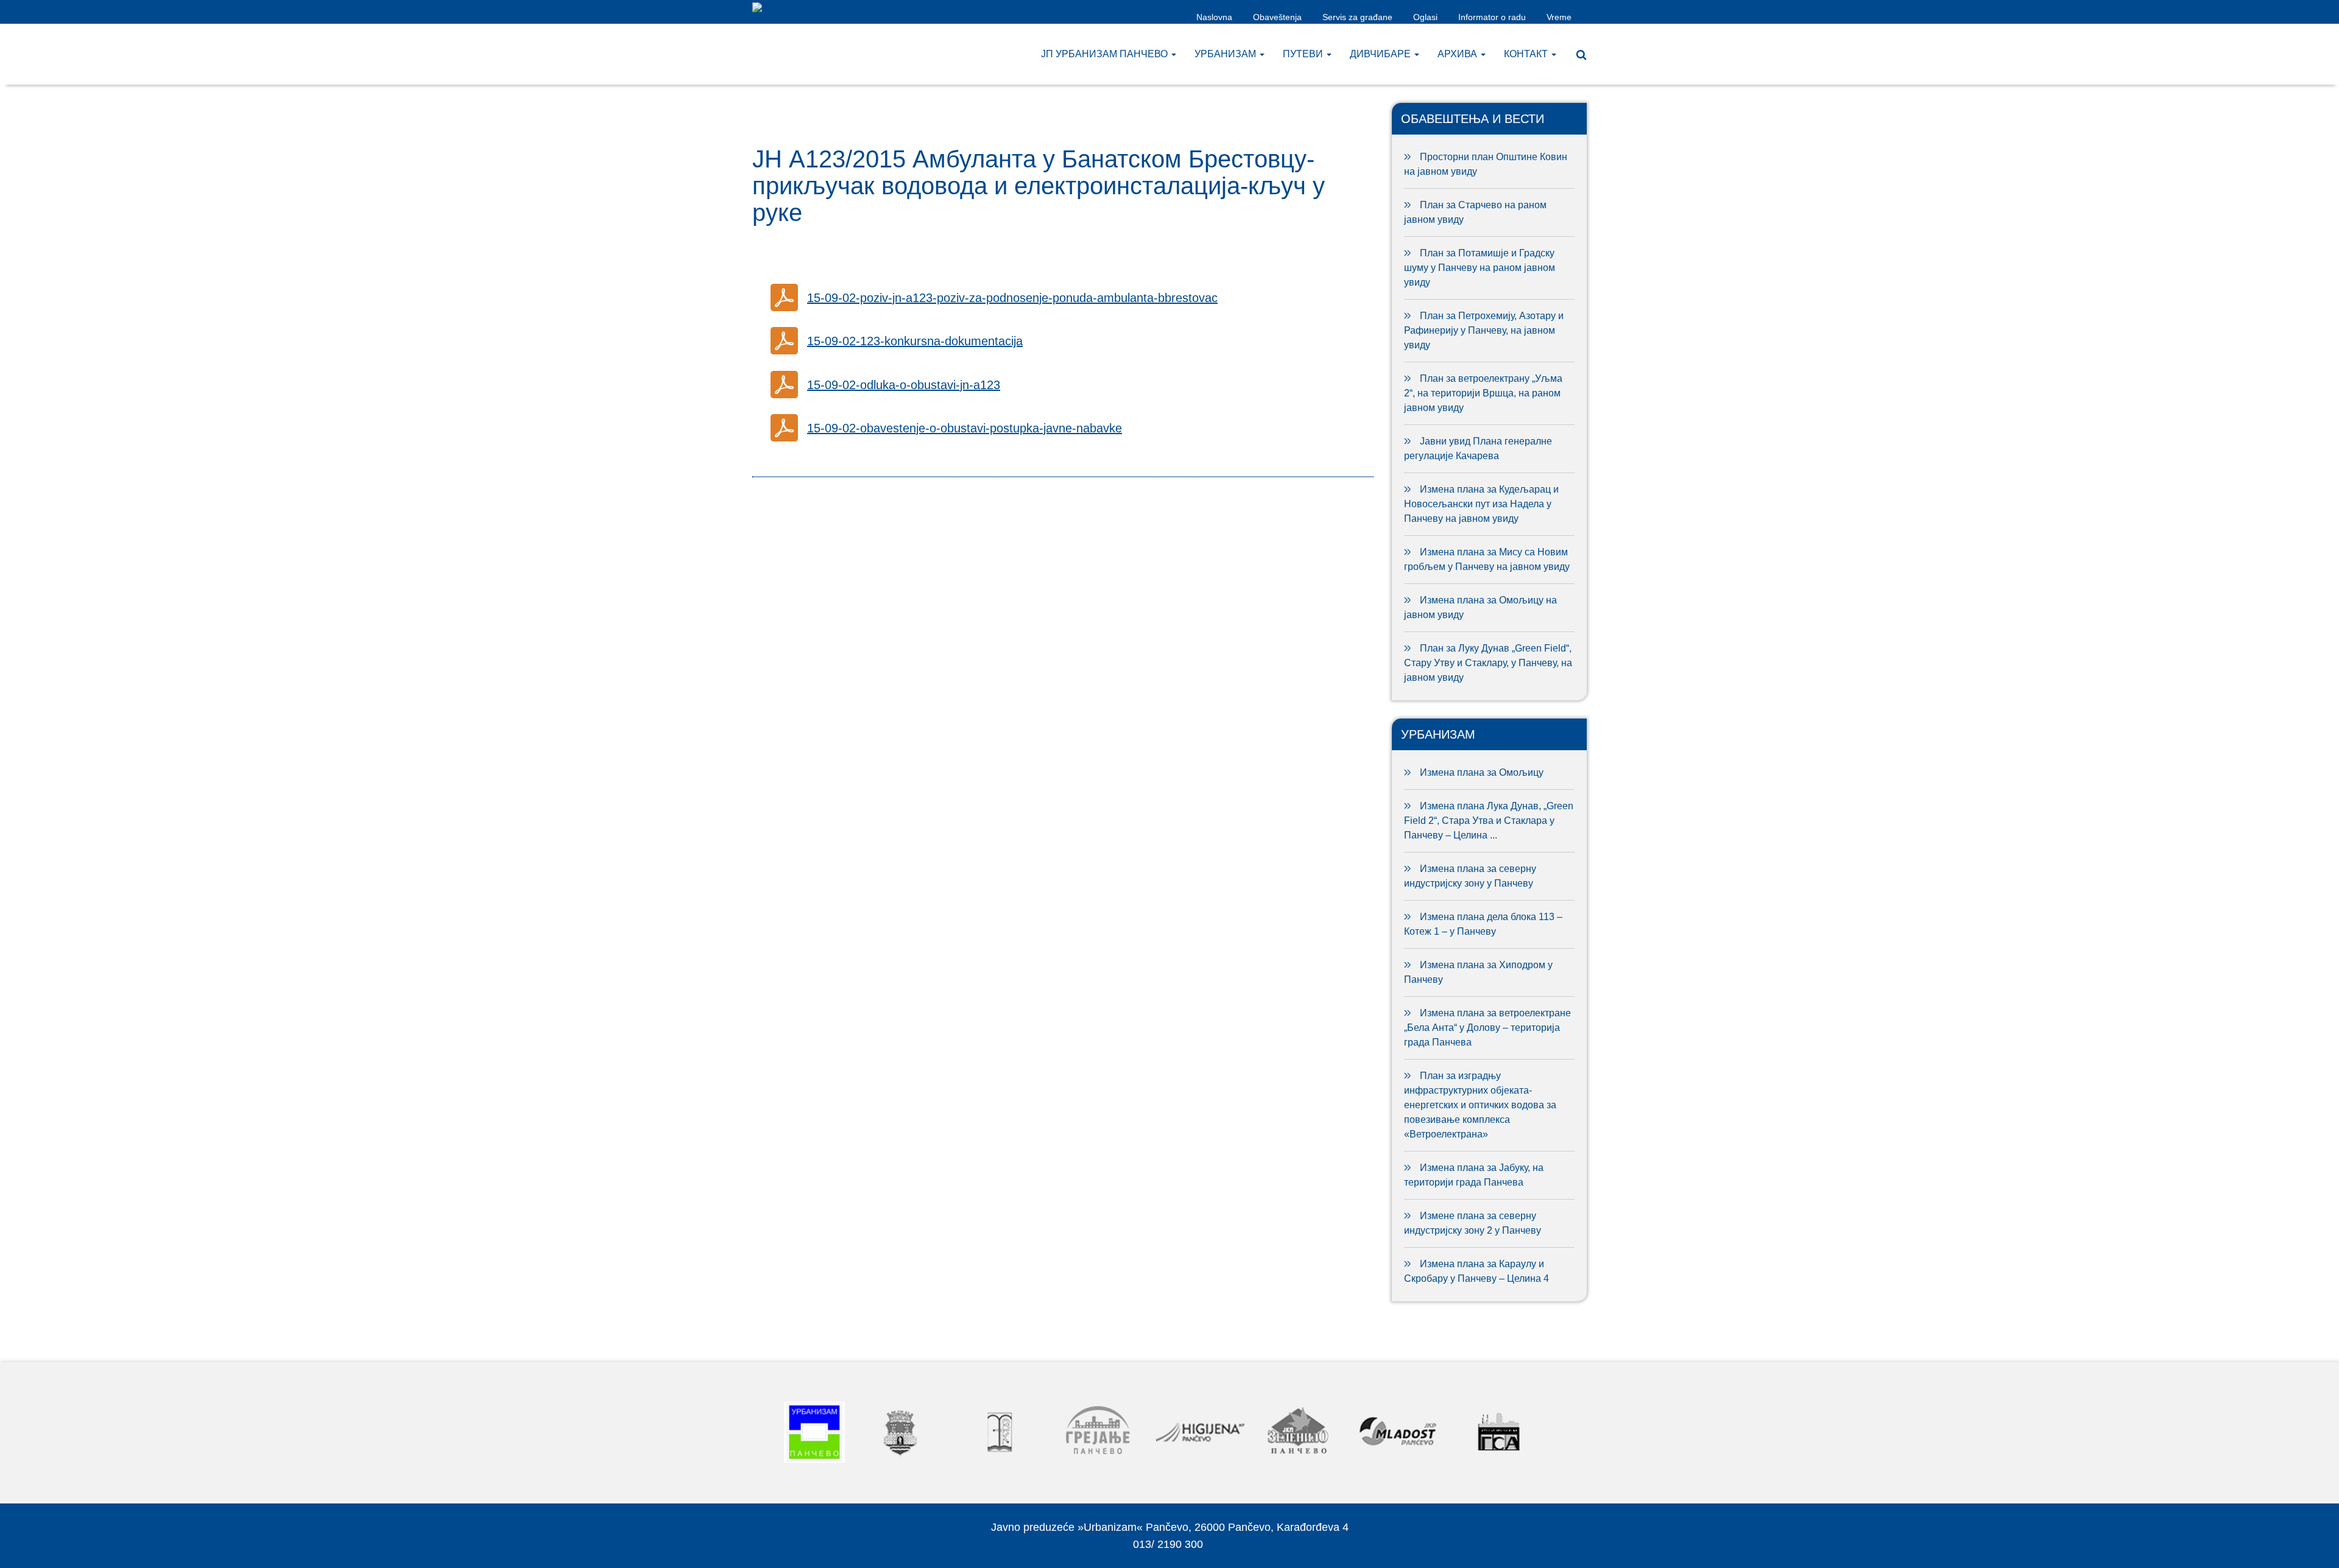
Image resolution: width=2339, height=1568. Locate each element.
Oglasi (1425, 17)
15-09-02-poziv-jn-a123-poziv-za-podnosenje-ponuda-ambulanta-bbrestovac (1012, 298)
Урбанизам (1226, 54)
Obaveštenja (1277, 17)
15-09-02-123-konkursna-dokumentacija (915, 341)
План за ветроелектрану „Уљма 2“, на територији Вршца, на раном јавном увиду (1483, 393)
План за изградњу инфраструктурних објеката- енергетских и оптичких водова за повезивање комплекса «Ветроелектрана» (1480, 1105)
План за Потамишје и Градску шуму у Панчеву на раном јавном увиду (1480, 268)
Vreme (1559, 17)
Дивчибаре (1381, 54)
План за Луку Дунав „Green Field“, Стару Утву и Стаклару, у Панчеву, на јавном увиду (1488, 663)
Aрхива (1459, 54)
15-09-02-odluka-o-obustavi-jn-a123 (904, 385)
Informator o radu (1492, 17)
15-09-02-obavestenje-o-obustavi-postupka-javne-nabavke (965, 428)
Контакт (1527, 54)
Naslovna (1214, 17)
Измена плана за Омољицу (1482, 772)
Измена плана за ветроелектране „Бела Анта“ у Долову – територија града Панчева (1487, 1028)
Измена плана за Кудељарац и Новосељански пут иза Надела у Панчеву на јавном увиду (1481, 504)
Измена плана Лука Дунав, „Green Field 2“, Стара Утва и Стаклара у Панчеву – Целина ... (1489, 821)
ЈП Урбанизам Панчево (1106, 54)
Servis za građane (1357, 17)
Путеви (1304, 54)
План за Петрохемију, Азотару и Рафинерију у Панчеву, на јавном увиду (1484, 330)
